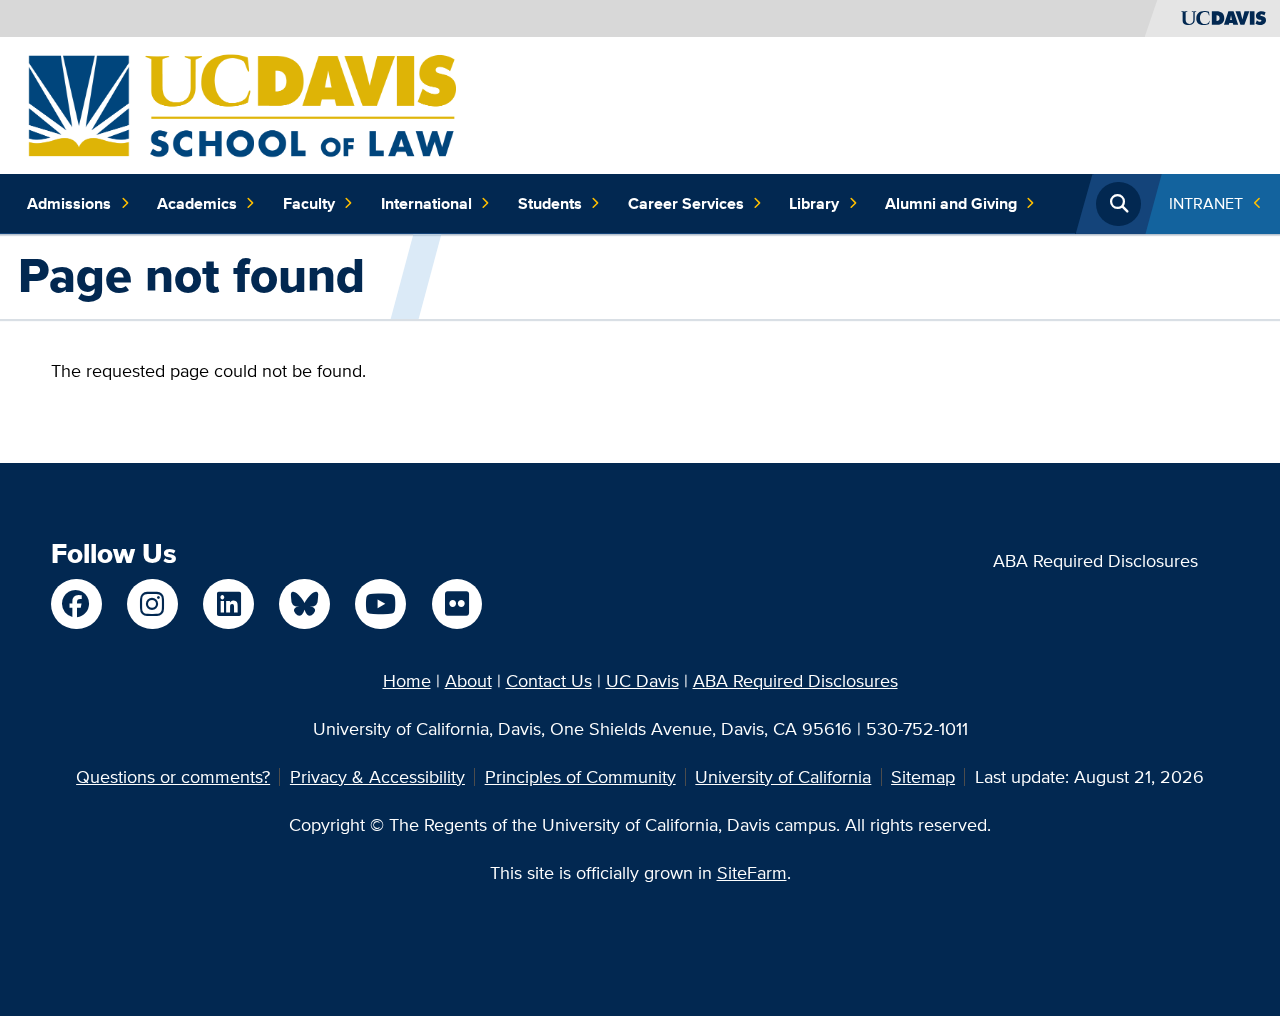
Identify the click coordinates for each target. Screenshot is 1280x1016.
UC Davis (642, 680)
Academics (197, 203)
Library (814, 203)
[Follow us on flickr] (457, 604)
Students (550, 203)
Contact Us (549, 680)
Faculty (309, 203)
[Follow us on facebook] (76, 604)
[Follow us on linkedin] (228, 604)
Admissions (69, 203)
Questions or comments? (173, 776)
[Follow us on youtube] (380, 604)
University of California (783, 776)
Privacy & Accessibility (377, 776)
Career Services (686, 203)
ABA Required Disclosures (1095, 560)
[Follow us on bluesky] (304, 604)
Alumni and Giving (951, 203)
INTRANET (1206, 203)
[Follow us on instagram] (152, 604)
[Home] (242, 103)
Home (407, 680)
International (426, 203)
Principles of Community (580, 776)
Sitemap (923, 776)
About (468, 680)
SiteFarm (752, 872)
